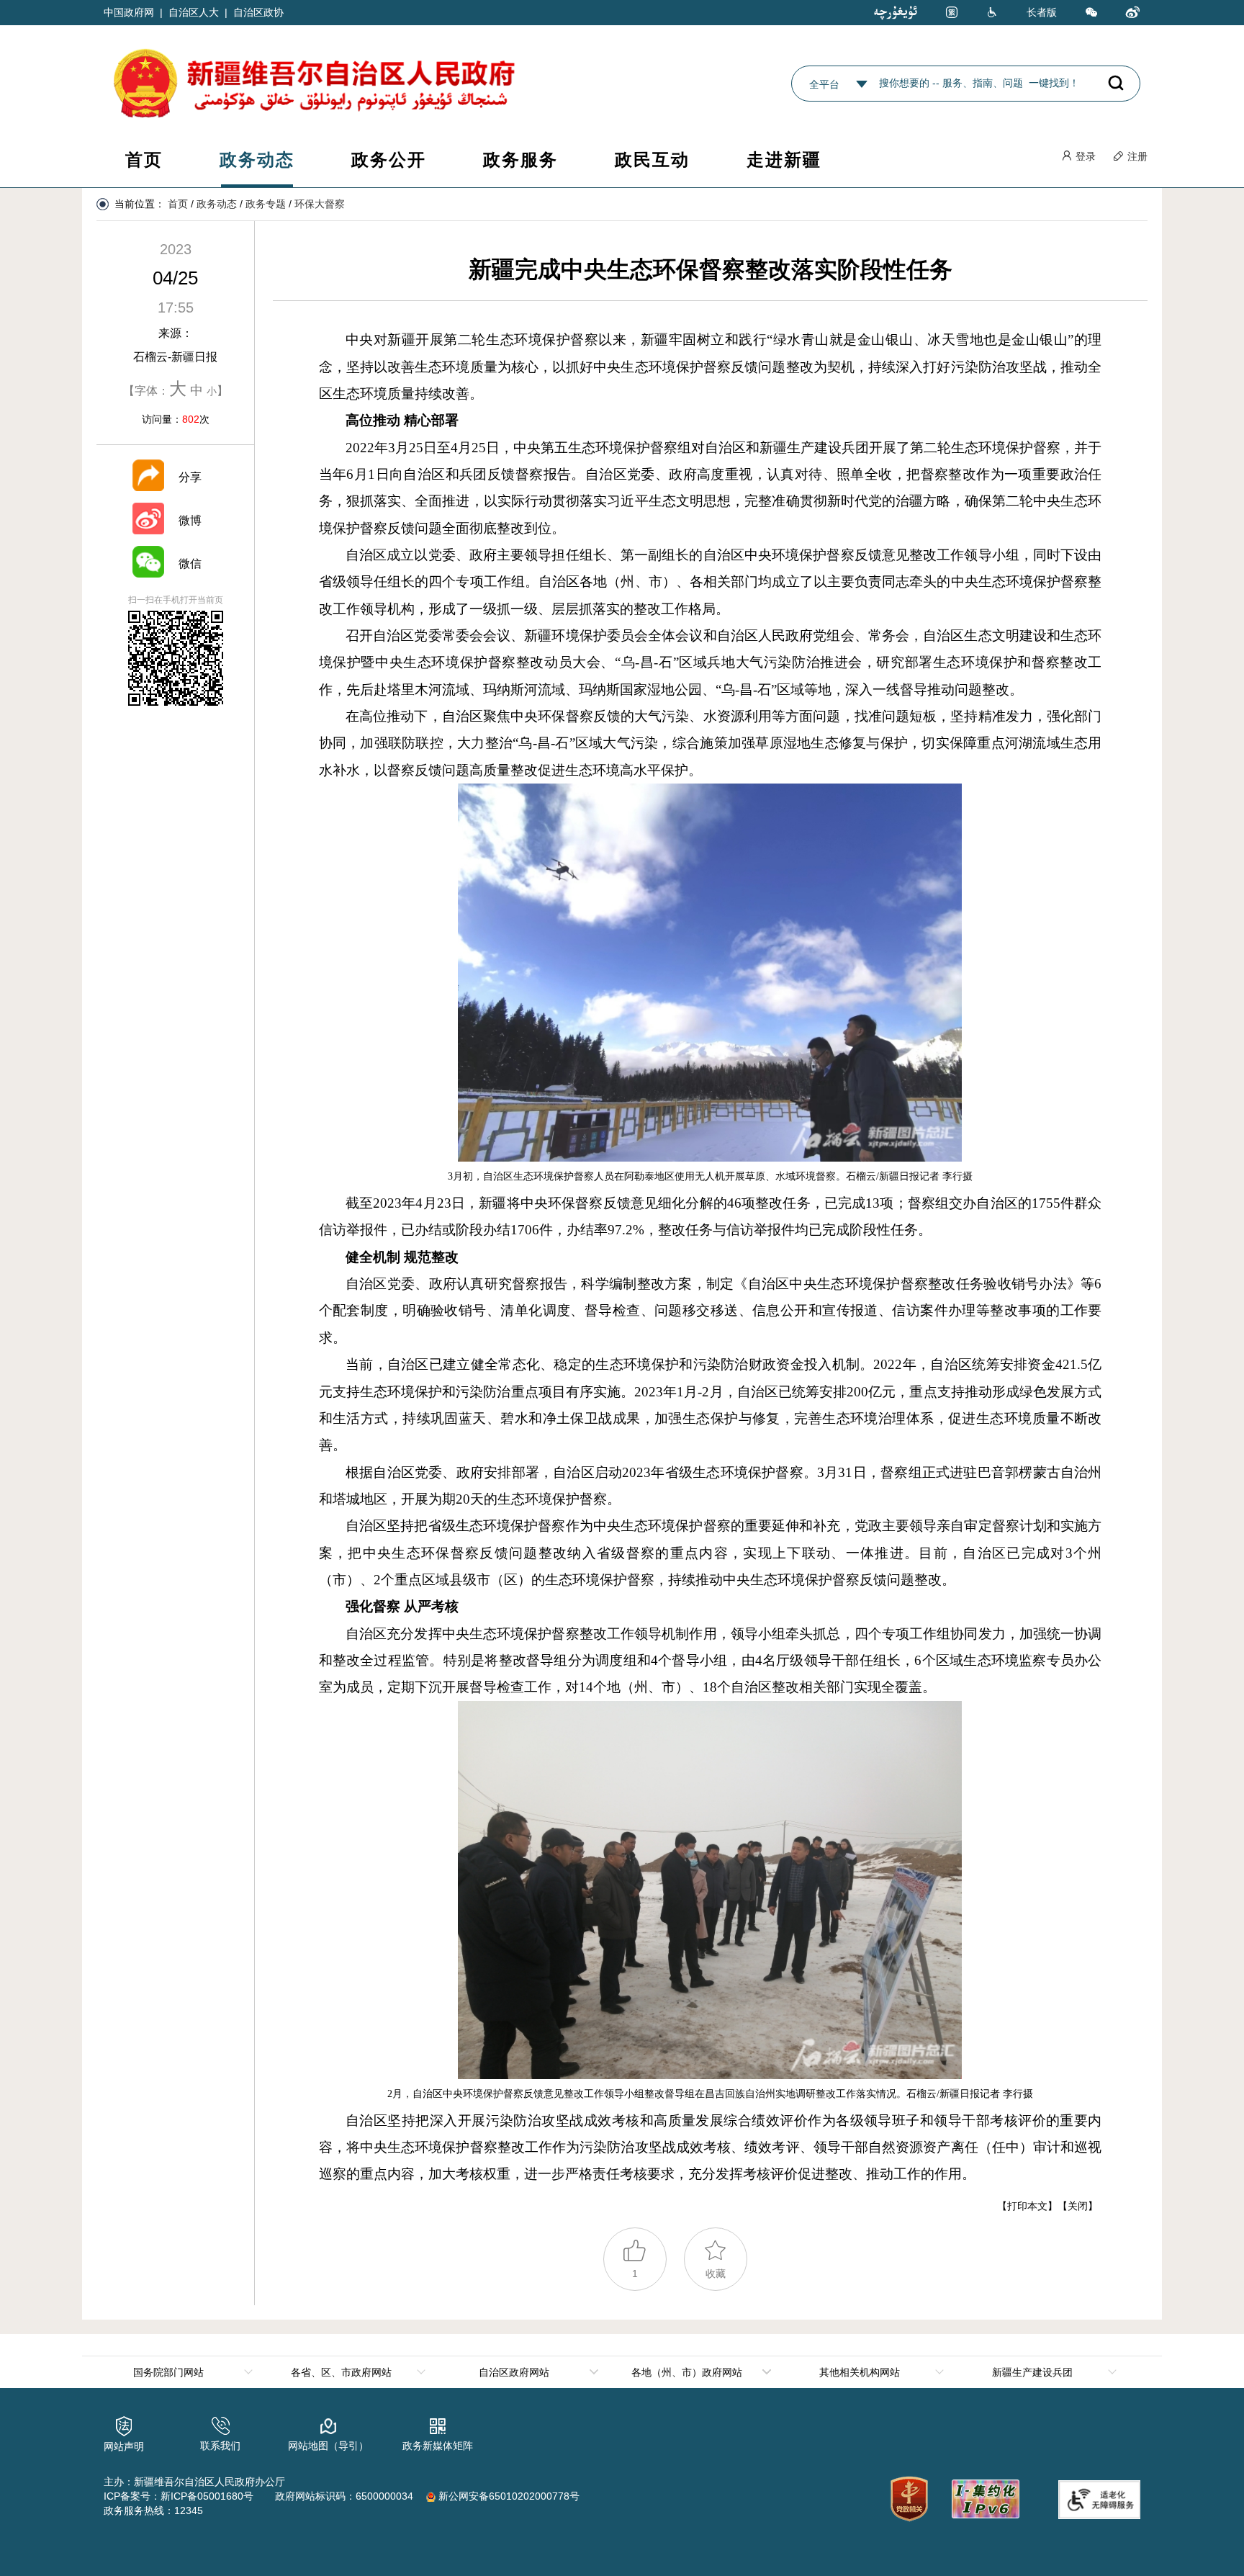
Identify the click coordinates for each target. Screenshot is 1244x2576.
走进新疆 (784, 160)
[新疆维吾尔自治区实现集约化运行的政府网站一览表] (984, 2496)
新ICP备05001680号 (207, 2496)
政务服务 (520, 160)
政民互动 (652, 160)
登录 (1084, 156)
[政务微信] (1091, 13)
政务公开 (389, 160)
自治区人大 (194, 12)
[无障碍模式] (992, 13)
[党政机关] (909, 2499)
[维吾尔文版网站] (896, 12)
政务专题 (266, 204)
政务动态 (257, 160)
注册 (1136, 156)
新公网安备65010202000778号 (508, 2496)
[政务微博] (1133, 13)
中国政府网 (129, 12)
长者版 (1042, 12)
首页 (144, 160)
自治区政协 (258, 12)
